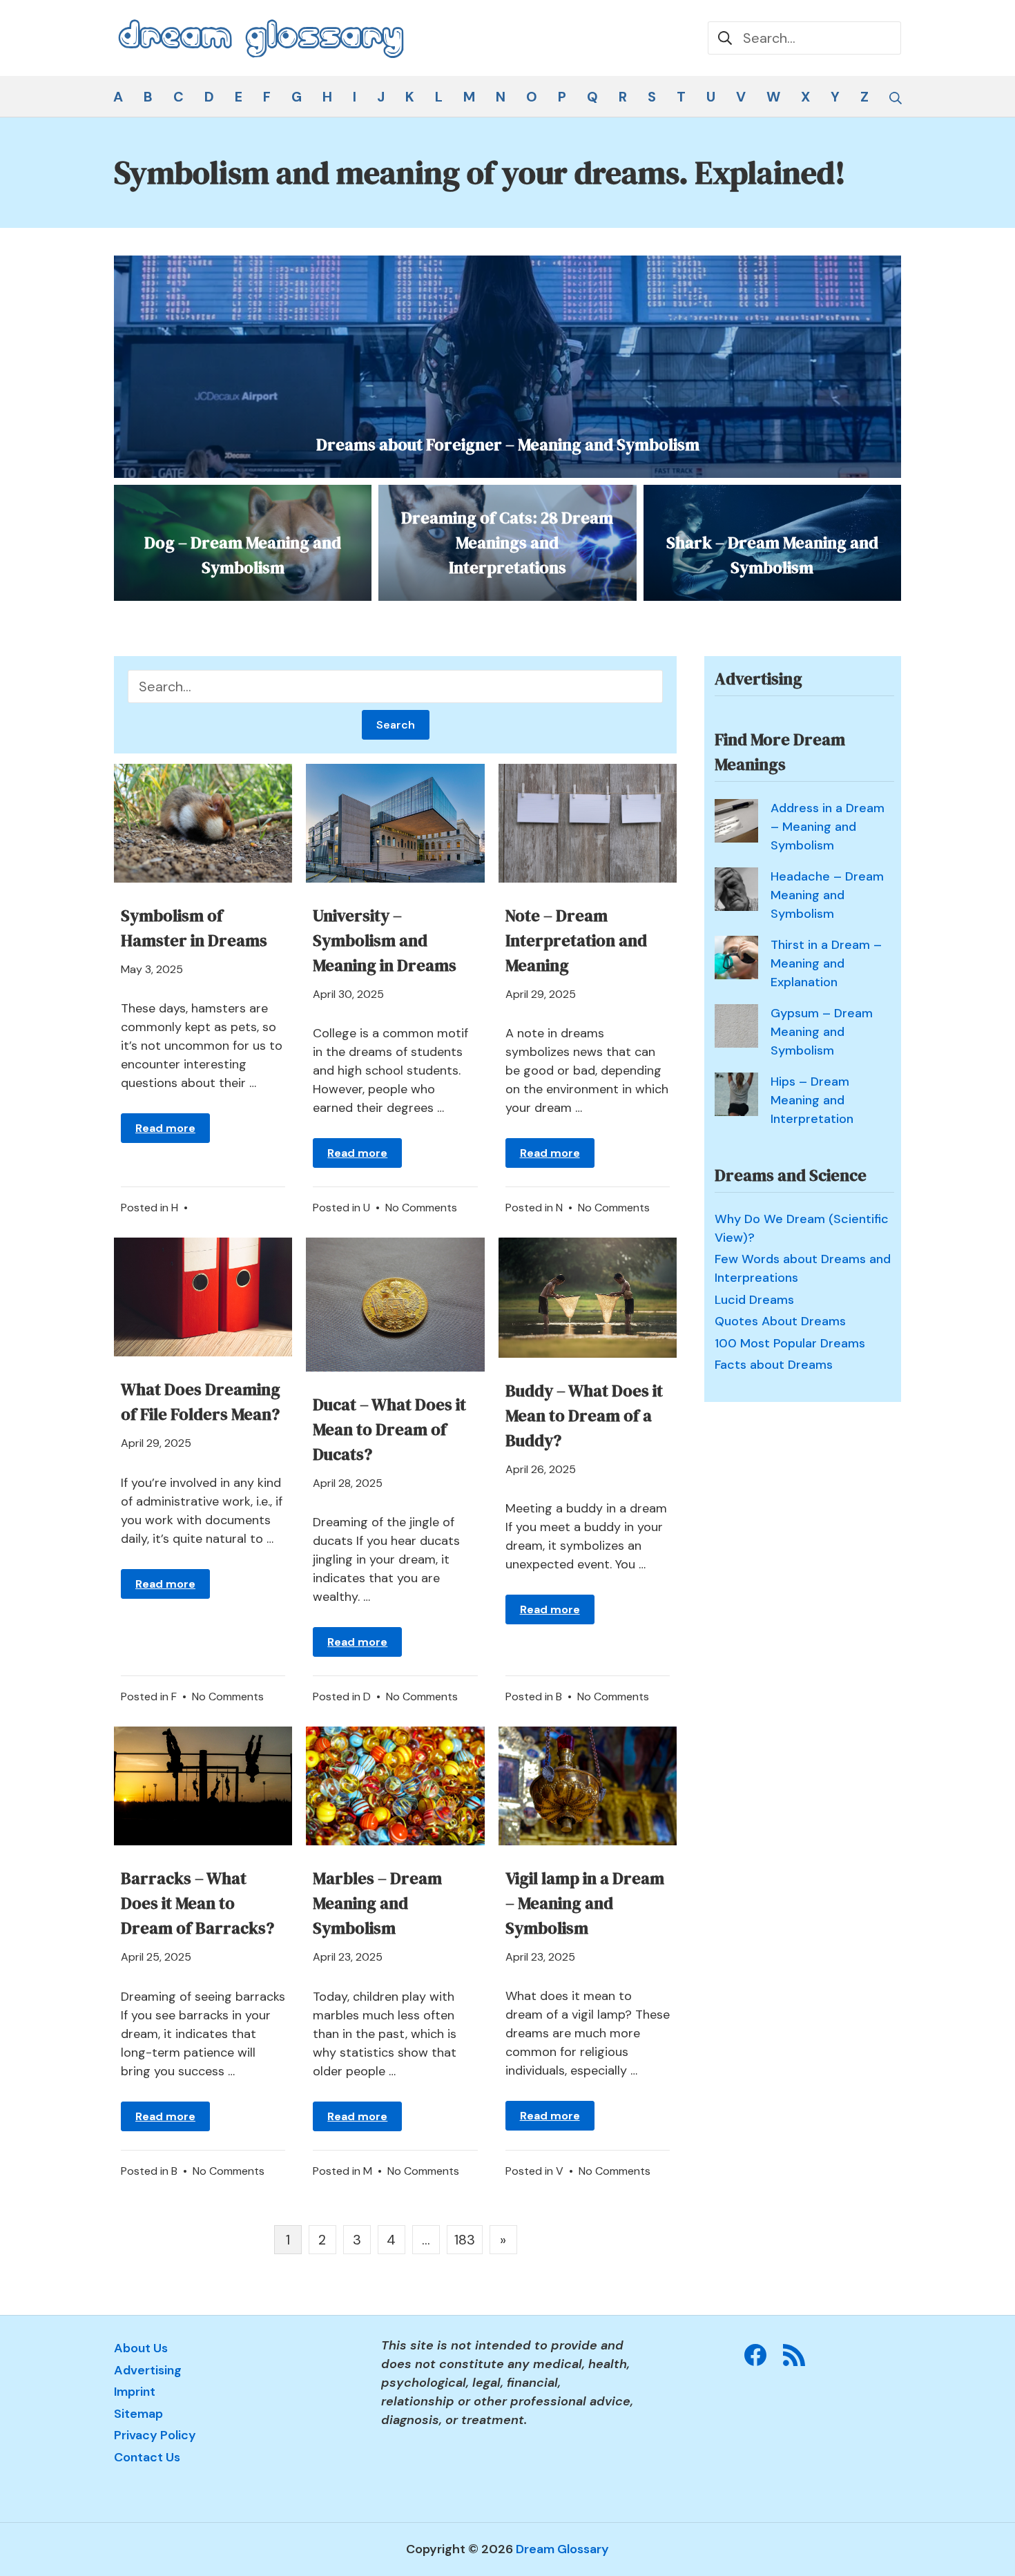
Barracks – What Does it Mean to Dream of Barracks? (197, 1903)
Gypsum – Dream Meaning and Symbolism (822, 1032)
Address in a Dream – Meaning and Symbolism (828, 827)
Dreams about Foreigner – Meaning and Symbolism (508, 444)
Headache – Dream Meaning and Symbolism (827, 895)
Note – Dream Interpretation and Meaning (576, 940)
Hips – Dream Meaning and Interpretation (812, 1100)
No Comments (421, 1208)
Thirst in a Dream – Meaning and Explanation (826, 963)
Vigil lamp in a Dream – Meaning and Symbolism (585, 1903)
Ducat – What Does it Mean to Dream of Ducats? (389, 1429)
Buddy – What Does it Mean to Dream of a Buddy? (584, 1415)
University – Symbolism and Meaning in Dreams (385, 940)
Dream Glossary (562, 2549)
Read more (165, 1128)
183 (465, 2240)
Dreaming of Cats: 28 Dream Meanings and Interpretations (507, 542)
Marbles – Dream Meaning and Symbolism (377, 1903)
